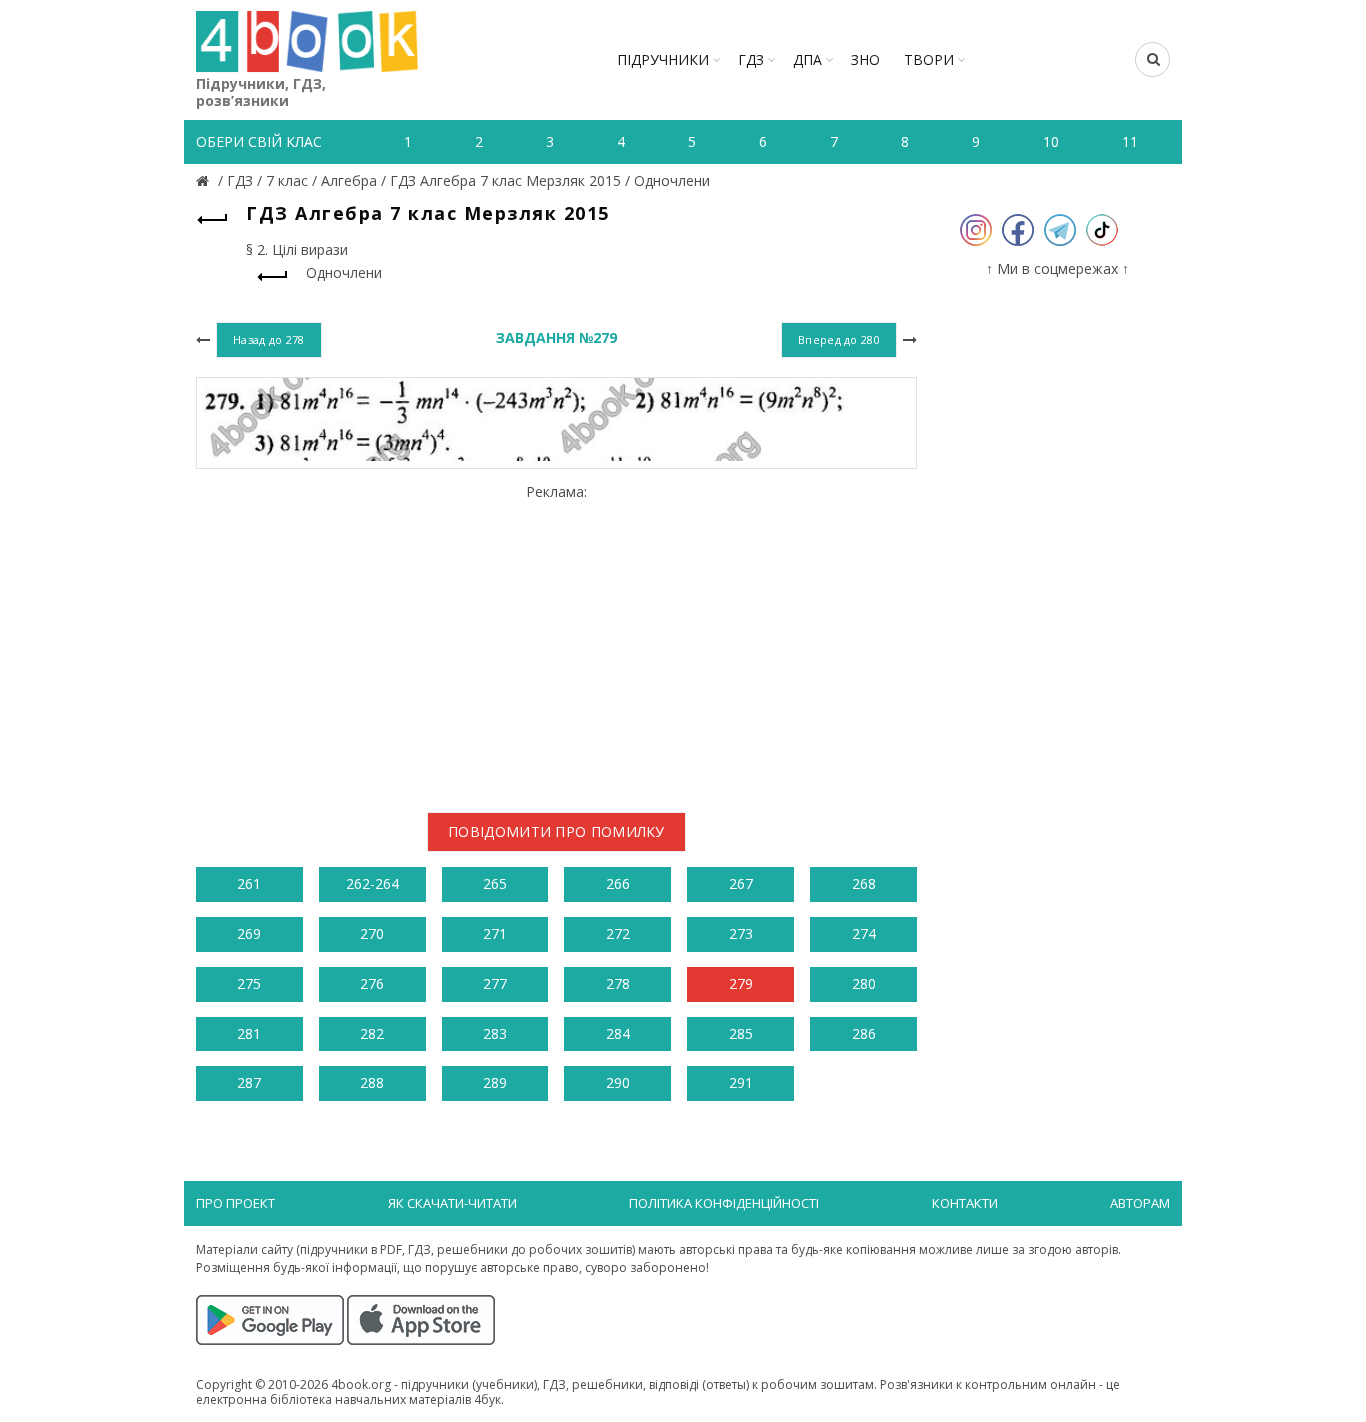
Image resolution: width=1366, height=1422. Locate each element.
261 (249, 883)
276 (372, 983)
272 (618, 933)
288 (372, 1082)
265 (495, 883)
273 (741, 933)
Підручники (663, 59)
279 (741, 983)
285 (741, 1033)
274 (864, 933)
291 (741, 1082)
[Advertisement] (556, 640)
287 (249, 1082)
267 (741, 883)
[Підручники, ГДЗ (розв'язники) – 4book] (205, 180)
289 (495, 1082)
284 (618, 1033)
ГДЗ (751, 59)
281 (249, 1033)
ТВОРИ (929, 59)
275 (249, 983)
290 (618, 1082)
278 (618, 983)
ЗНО (865, 59)
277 (495, 983)
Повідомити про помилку (556, 831)
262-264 (372, 883)
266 (618, 883)
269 (249, 933)
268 (864, 883)
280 (864, 983)
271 (495, 933)
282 (372, 1033)
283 (495, 1033)
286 (864, 1033)
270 (372, 933)
